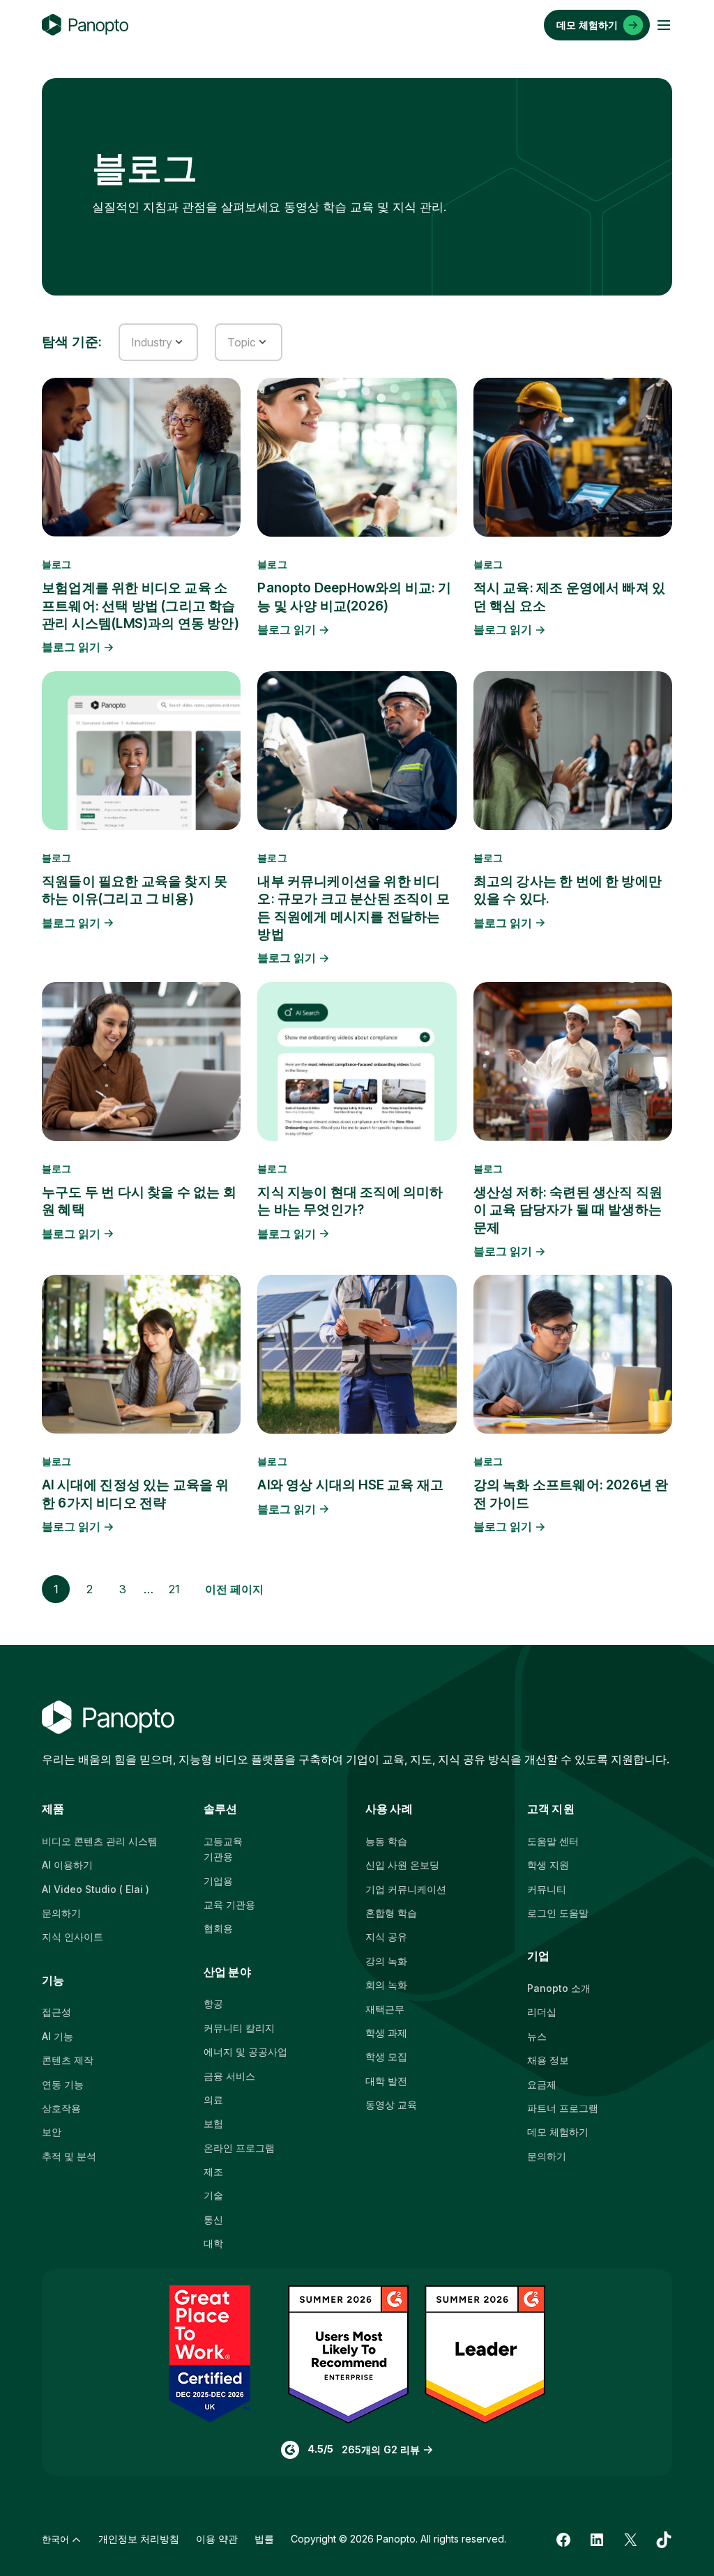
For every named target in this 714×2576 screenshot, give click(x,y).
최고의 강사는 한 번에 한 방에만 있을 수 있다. (568, 890)
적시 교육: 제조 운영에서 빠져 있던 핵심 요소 (570, 597)
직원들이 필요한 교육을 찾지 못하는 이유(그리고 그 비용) (135, 890)
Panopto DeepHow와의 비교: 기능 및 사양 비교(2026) (354, 597)
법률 (264, 2539)
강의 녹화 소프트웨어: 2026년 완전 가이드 (571, 1494)
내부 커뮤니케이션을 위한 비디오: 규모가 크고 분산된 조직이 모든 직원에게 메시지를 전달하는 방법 (354, 908)
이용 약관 (217, 2539)
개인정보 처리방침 (139, 2539)
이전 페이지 (234, 1589)
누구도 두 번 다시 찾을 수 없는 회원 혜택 (139, 1201)
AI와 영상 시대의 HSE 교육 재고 (350, 1485)
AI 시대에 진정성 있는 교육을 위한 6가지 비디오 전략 (136, 1494)
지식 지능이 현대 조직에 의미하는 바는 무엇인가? (350, 1201)
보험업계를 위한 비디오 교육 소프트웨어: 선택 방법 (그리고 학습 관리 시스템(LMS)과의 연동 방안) (140, 606)
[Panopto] (85, 25)
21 (174, 1589)
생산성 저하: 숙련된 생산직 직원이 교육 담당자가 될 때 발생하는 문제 (568, 1210)
